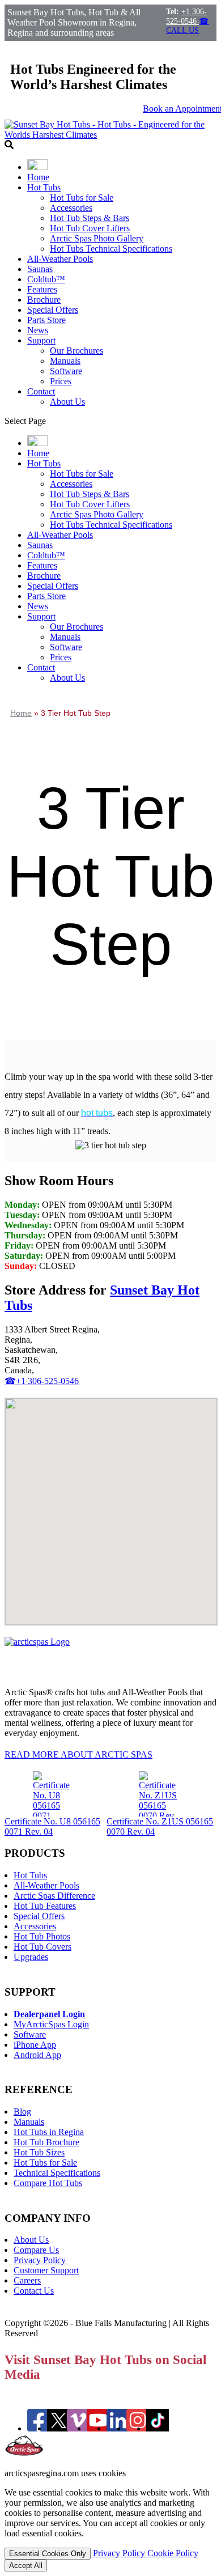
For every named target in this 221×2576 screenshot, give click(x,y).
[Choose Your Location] (37, 167)
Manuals (65, 361)
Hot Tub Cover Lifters (90, 228)
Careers (27, 2280)
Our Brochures (76, 351)
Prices (61, 381)
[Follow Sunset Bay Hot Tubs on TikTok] (158, 2428)
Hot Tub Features (45, 1906)
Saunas (40, 269)
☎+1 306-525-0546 (42, 1381)
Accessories (71, 208)
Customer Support (46, 2270)
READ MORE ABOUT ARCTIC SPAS (78, 1754)
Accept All (26, 2566)
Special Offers (53, 310)
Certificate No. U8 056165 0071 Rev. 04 (52, 1826)
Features (42, 289)
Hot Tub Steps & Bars (90, 218)
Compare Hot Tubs (48, 2183)
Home (38, 177)
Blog (22, 2112)
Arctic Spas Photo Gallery (97, 238)
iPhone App (35, 2045)
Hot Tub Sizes (39, 2152)
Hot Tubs (44, 187)
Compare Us (36, 2250)
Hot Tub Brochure (46, 2142)
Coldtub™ (46, 279)
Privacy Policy (40, 2260)
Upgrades (31, 1957)
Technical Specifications (57, 2173)
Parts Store (46, 320)
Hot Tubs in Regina (49, 2132)
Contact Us (34, 2291)
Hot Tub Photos (42, 1936)
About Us (67, 402)
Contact (41, 391)
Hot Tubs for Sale (82, 198)
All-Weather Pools (60, 259)
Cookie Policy (173, 2553)
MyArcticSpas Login (51, 2024)
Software (66, 371)
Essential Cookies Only (48, 2554)
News (38, 330)
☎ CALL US (187, 26)
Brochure (44, 300)
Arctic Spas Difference (54, 1896)
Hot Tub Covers (42, 1947)
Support (41, 340)
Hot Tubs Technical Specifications (111, 249)
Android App (37, 2055)
